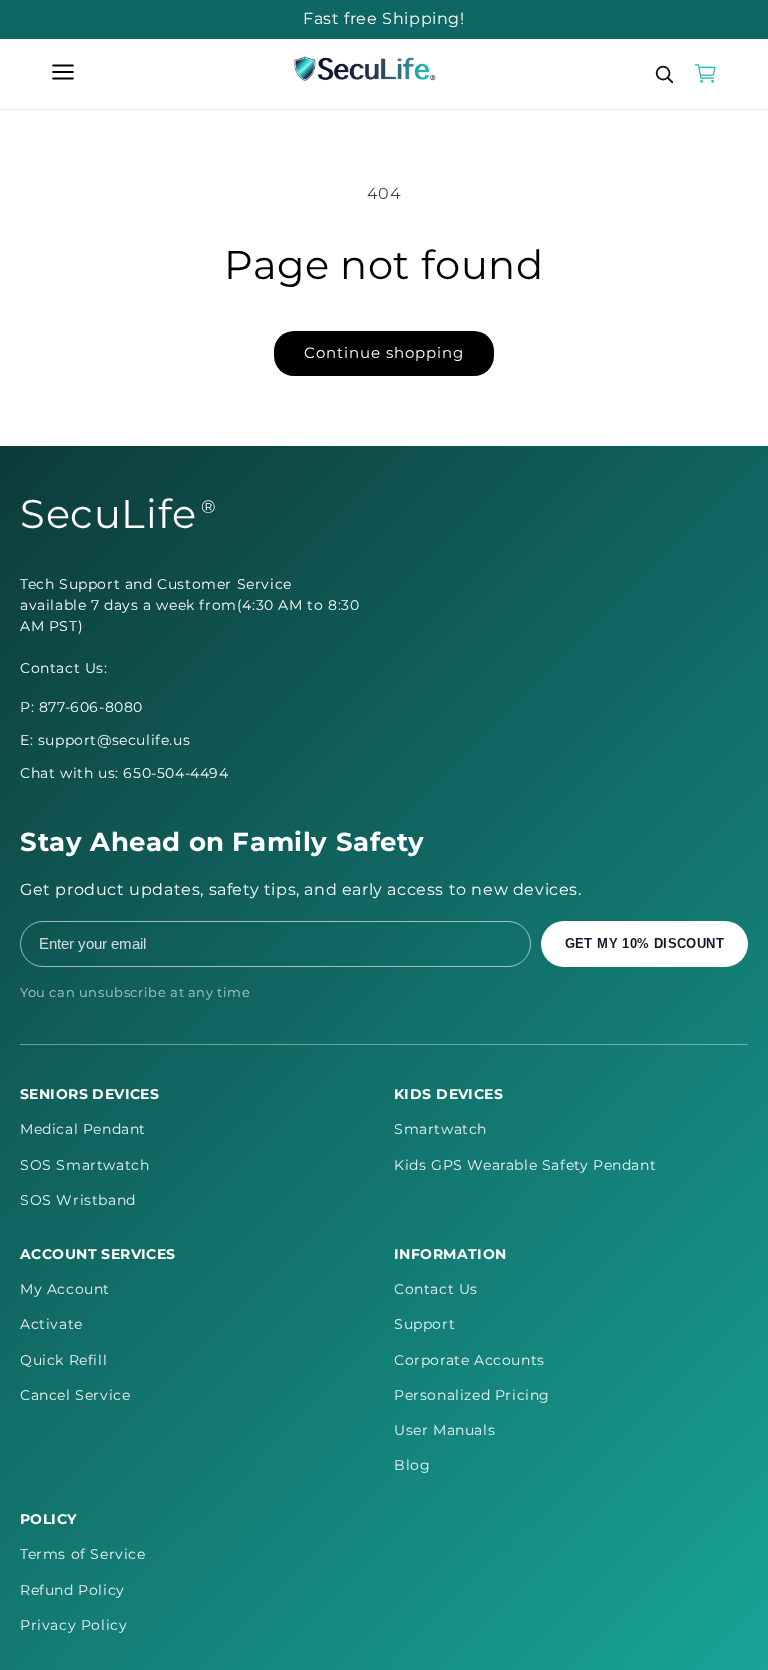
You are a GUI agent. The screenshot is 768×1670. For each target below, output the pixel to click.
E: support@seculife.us (105, 740)
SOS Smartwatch (84, 1165)
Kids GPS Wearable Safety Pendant (525, 1165)
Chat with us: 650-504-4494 (124, 773)
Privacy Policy (73, 1625)
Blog (412, 1465)
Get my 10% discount (644, 943)
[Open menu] (63, 73)
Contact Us (436, 1289)
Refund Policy (72, 1590)
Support (424, 1324)
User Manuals (444, 1430)
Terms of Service (83, 1554)
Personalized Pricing (472, 1395)
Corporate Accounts (469, 1360)
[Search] (664, 74)
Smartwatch (440, 1129)
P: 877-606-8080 (81, 707)
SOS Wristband (78, 1200)
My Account (65, 1289)
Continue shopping (384, 352)
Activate (51, 1324)
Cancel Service (75, 1395)
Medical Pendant (83, 1129)
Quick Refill (63, 1360)
